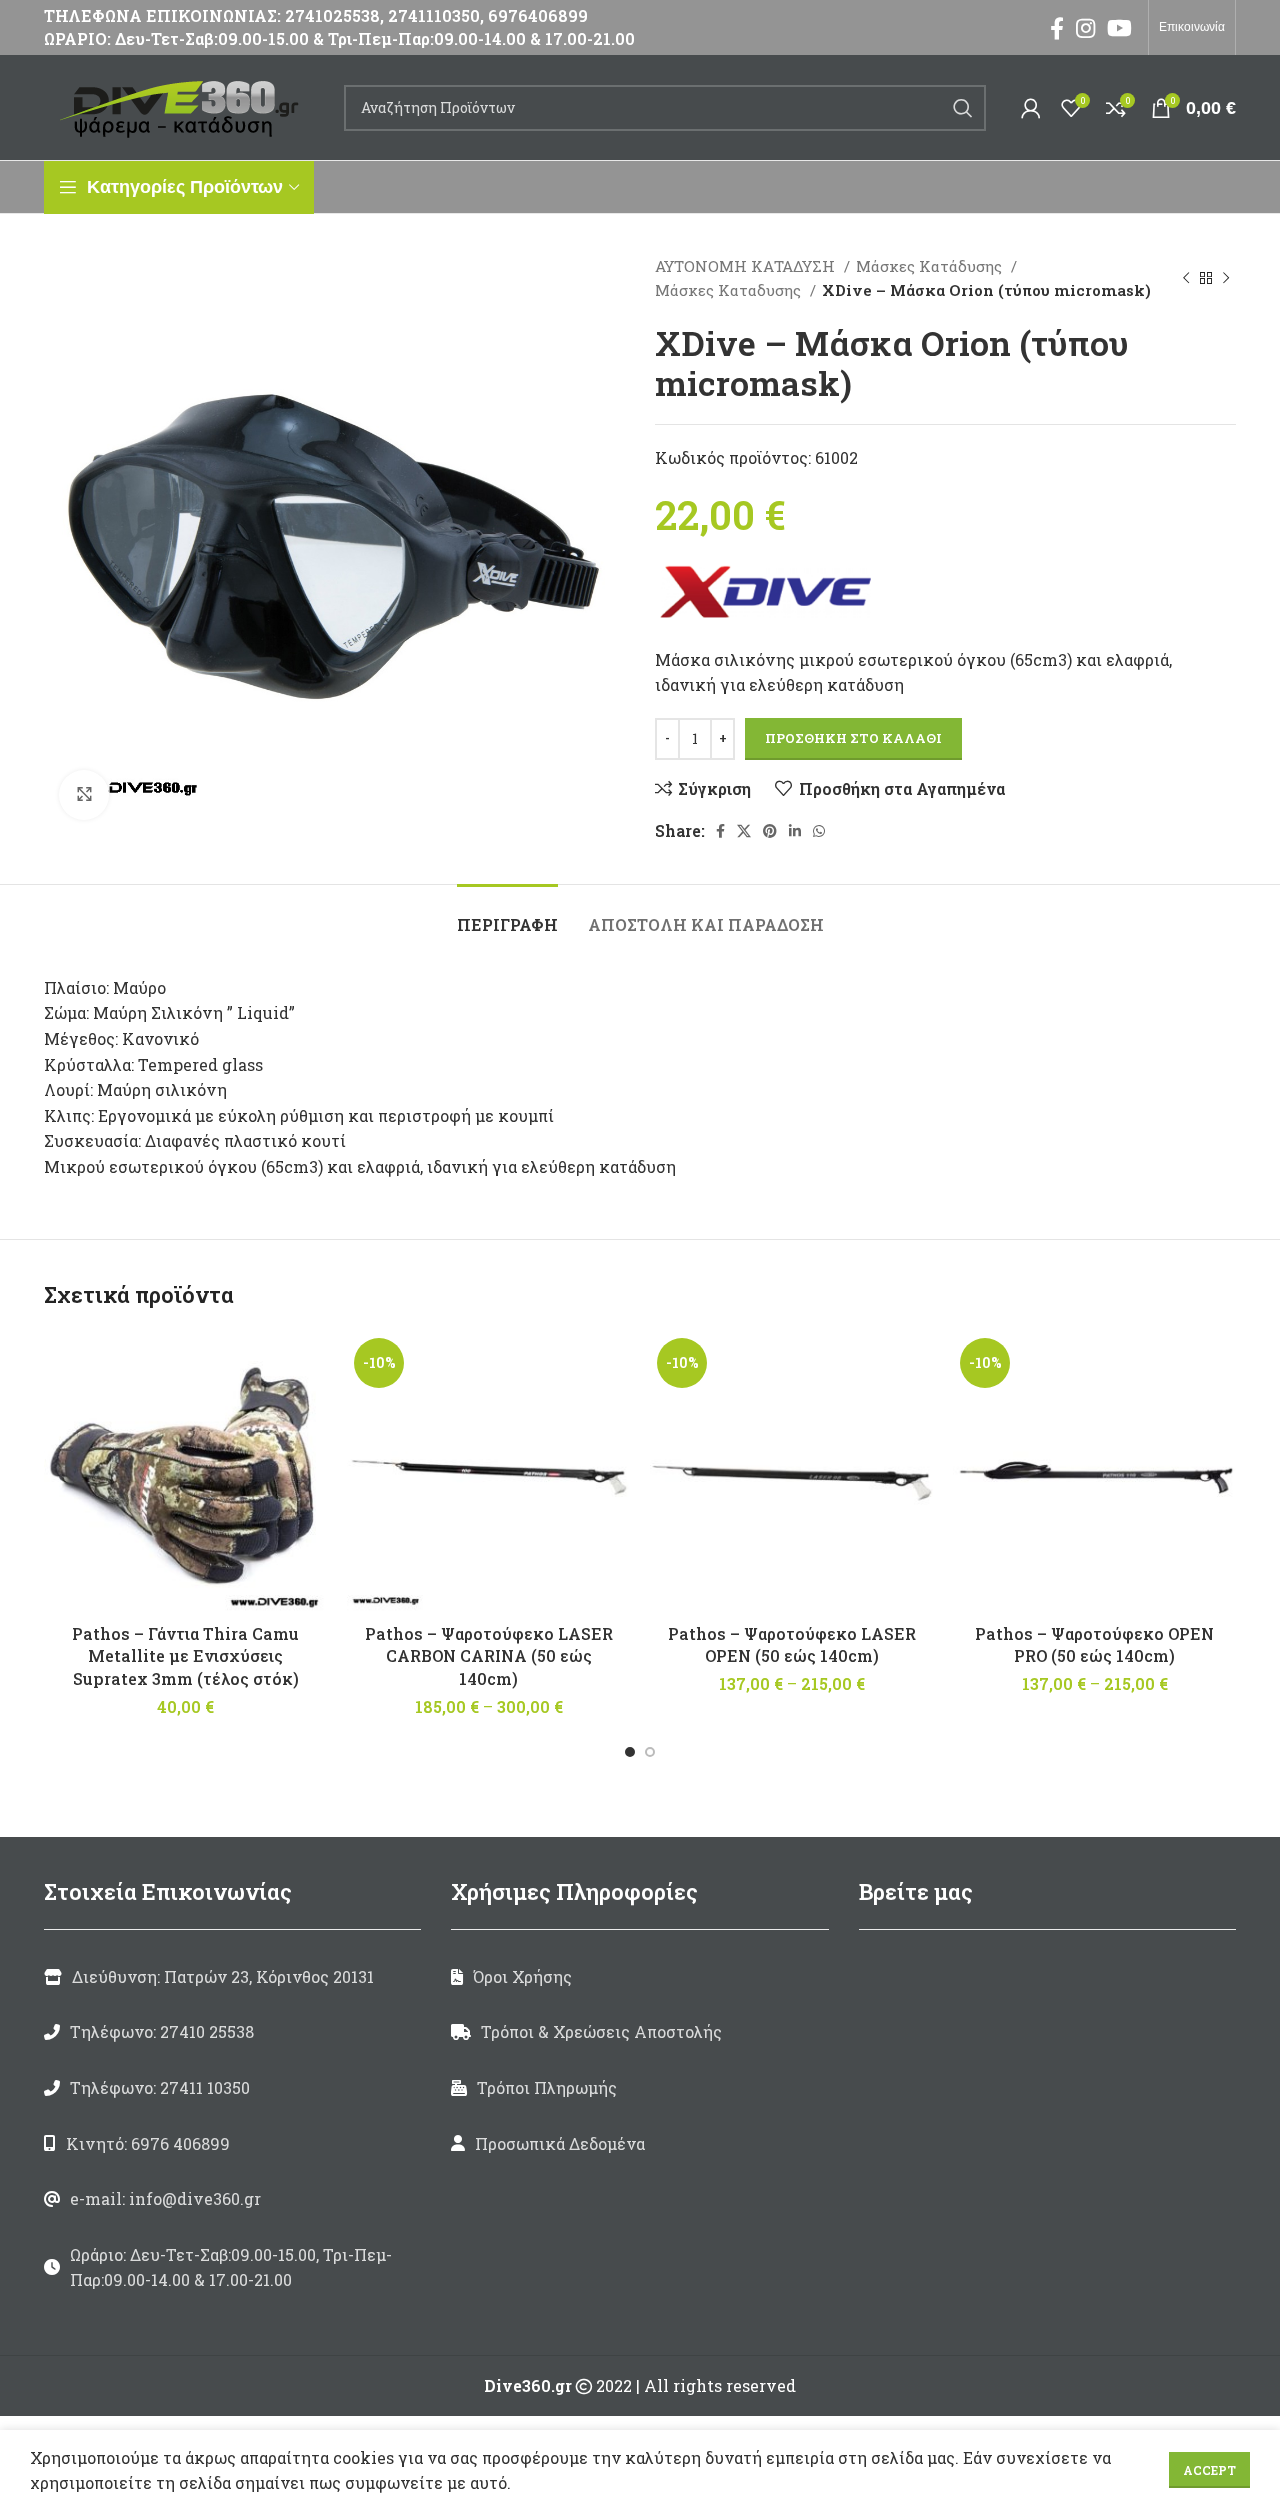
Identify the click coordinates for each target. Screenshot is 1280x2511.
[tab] (507, 914)
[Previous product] (1186, 278)
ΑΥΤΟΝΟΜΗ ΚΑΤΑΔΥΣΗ (747, 266)
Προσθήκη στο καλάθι (853, 738)
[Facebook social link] (1057, 28)
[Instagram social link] (1085, 28)
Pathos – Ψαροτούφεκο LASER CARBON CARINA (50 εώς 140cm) (489, 1656)
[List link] (232, 2032)
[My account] (1031, 108)
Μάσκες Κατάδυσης (931, 266)
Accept (1209, 2470)
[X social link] (744, 831)
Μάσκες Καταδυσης (730, 290)
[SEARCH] (963, 108)
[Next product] (1226, 278)
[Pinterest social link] (770, 831)
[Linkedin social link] (795, 831)
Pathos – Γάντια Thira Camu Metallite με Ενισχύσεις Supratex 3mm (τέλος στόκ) (185, 1656)
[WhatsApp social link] (819, 831)
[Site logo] (184, 105)
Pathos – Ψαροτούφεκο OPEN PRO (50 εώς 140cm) (1094, 1644)
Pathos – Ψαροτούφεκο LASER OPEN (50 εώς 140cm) (792, 1644)
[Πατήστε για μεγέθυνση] (84, 795)
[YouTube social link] (1119, 28)
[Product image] (488, 1472)
